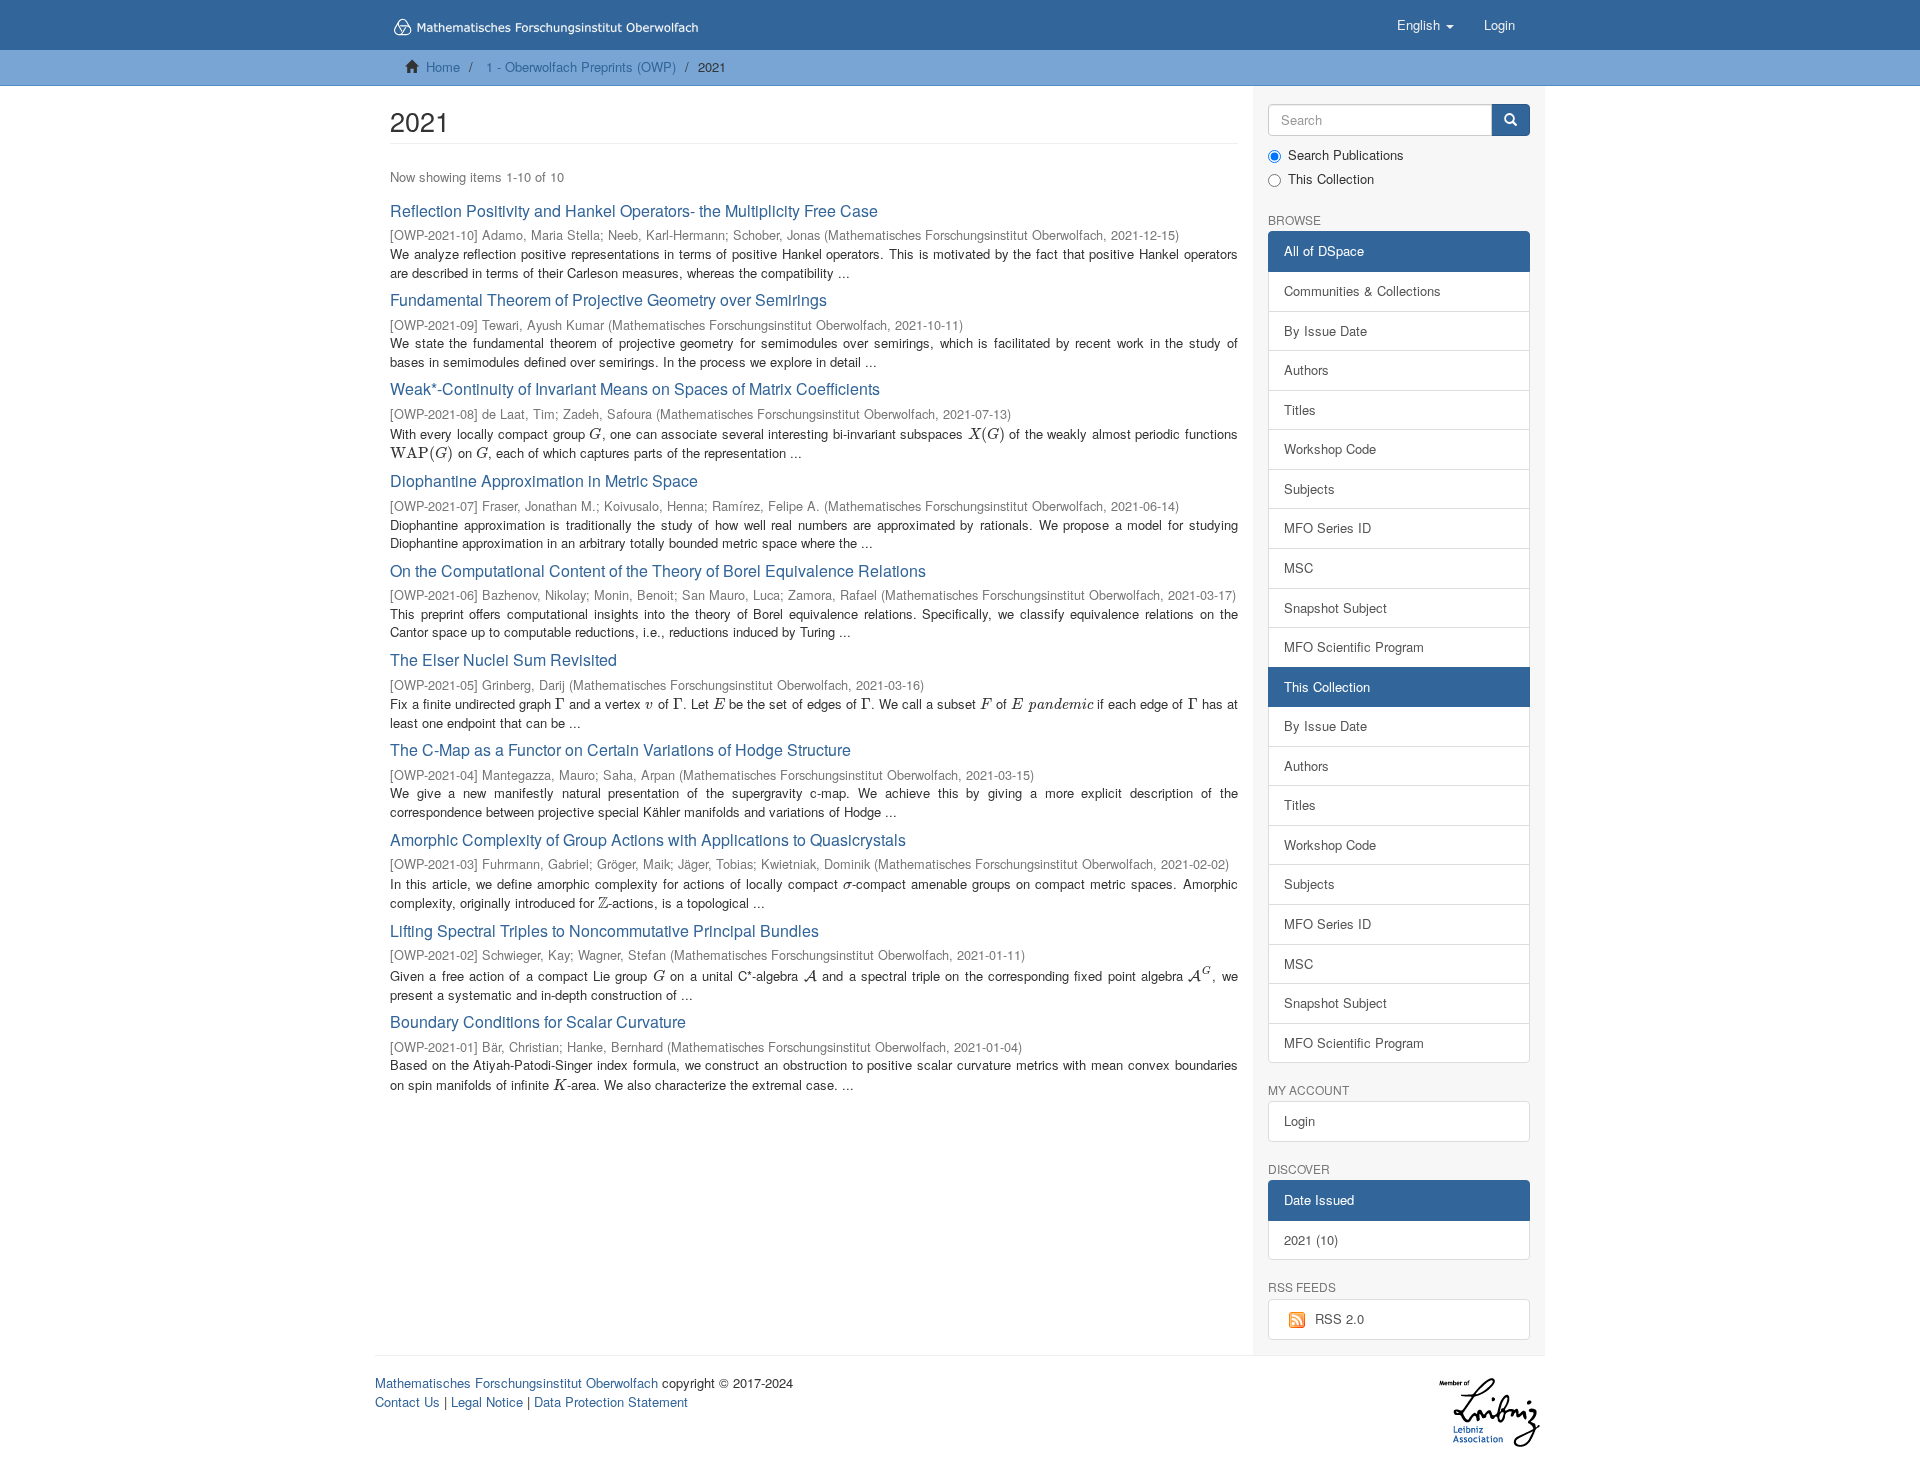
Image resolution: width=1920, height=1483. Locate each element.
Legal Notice (487, 1401)
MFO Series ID (1327, 527)
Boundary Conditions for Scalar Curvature (538, 1021)
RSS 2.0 (1339, 1318)
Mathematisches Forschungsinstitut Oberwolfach (516, 1382)
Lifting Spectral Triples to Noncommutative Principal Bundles (604, 930)
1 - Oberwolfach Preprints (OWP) (581, 66)
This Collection (1331, 179)
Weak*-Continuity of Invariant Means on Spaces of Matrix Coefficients (635, 388)
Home (443, 66)
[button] (1425, 25)
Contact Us (407, 1401)
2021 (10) (1311, 1239)
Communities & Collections (1362, 290)
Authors (1306, 369)
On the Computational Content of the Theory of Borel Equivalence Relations (658, 570)
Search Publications (1346, 155)
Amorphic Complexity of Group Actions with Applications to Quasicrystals (648, 839)
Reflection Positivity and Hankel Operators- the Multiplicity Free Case (634, 210)
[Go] (1510, 120)
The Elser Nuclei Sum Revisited (503, 659)
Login (1299, 1120)
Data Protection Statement (611, 1401)
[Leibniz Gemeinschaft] (1488, 1412)
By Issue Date (1325, 330)
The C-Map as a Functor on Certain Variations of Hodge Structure (620, 749)
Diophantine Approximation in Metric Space (544, 480)
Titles (1300, 409)
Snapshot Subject (1335, 607)
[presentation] (595, 433)
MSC (1298, 567)
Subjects (1309, 488)
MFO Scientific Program (1354, 646)
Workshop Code (1330, 448)
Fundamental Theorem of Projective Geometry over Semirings (608, 299)
